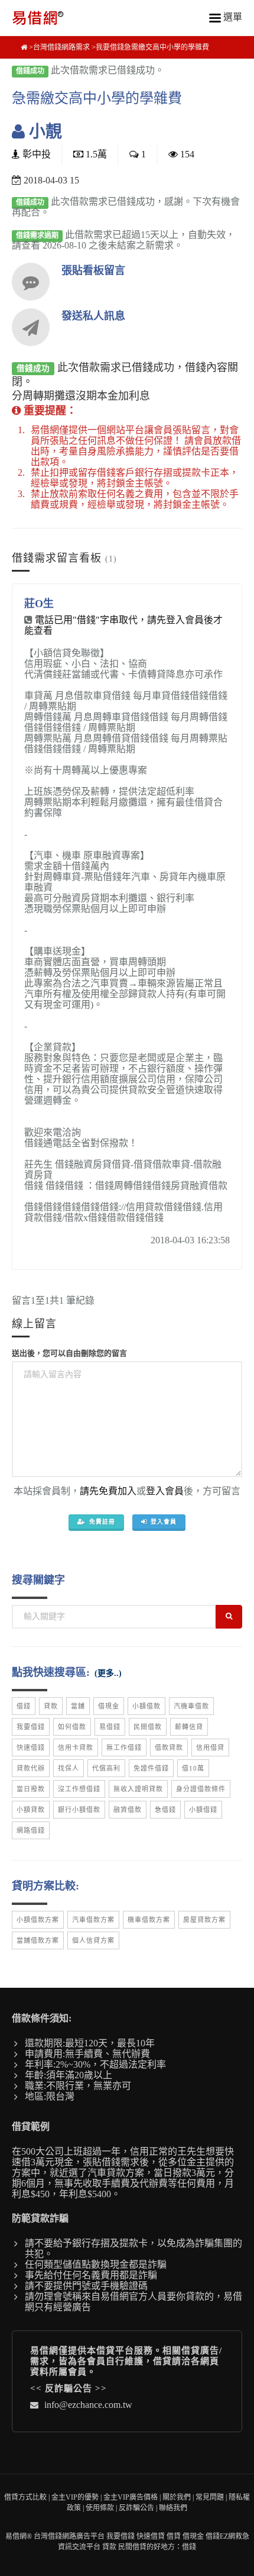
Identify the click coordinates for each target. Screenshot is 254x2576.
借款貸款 (169, 1748)
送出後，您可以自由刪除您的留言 (69, 1353)
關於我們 (177, 2497)
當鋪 (78, 1706)
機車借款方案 (149, 1920)
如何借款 (72, 1727)
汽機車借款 (191, 1706)
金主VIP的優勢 (75, 2497)
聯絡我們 (173, 2508)
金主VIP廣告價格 (131, 2497)
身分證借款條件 (201, 1789)
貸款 (51, 1706)
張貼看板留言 (93, 270)
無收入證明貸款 (138, 1789)
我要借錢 (31, 1727)
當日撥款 (31, 1789)
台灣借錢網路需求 (61, 47)
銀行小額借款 (79, 1810)
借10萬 (193, 1768)
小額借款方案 (38, 1920)
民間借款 (148, 1727)
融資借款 (128, 1810)
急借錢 (165, 1810)
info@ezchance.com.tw (88, 2405)
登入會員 (165, 1491)
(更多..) (108, 1673)
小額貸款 (31, 1810)
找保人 (69, 1768)
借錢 (24, 1706)
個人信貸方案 (93, 1940)
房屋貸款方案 (204, 1920)
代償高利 (106, 1768)
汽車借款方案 (93, 1920)
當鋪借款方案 (38, 1940)
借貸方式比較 (25, 2497)
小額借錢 (203, 1810)
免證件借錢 (151, 1768)
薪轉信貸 (189, 1727)
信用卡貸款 (76, 1748)
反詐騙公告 (69, 2388)
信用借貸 (210, 1748)
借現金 (109, 1706)
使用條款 (100, 2508)
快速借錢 (31, 1748)
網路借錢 (31, 1830)
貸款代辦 (31, 1768)
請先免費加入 (108, 1491)
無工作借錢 (124, 1748)
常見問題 (210, 2497)
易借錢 (110, 1727)
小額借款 (146, 1706)
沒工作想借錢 (79, 1789)
